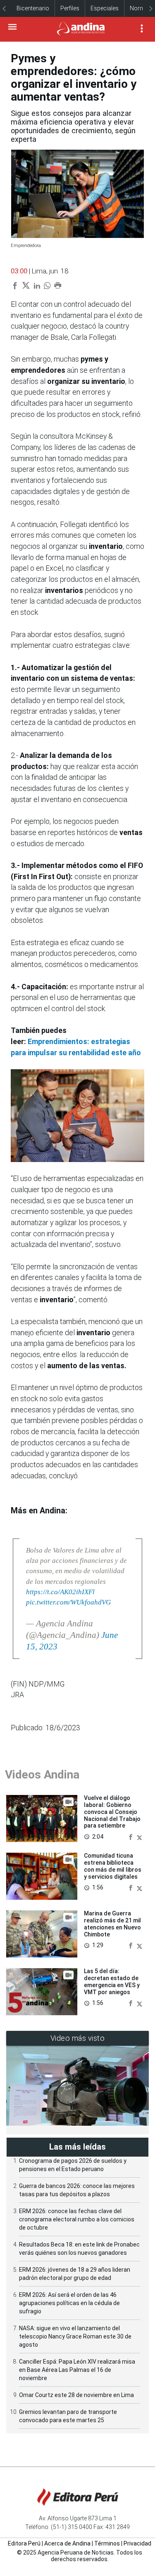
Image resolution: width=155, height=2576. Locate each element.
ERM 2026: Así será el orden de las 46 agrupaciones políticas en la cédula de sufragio (69, 2303)
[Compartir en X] (139, 1836)
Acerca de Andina (67, 2543)
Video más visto (78, 2038)
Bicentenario (33, 8)
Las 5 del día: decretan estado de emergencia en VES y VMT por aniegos (112, 1981)
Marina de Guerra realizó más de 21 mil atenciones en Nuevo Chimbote (112, 1924)
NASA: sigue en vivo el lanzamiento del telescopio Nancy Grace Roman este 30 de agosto (75, 2336)
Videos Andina (42, 1775)
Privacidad (137, 2543)
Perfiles (70, 8)
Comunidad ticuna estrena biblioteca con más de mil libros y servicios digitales (113, 1866)
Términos (107, 2543)
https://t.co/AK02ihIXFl (60, 1592)
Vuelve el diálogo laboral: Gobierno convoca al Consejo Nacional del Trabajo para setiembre (112, 1812)
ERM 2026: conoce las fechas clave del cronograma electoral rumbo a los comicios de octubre (77, 2219)
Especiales (105, 8)
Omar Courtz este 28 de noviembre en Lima (76, 2395)
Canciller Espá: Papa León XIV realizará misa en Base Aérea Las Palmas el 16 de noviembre (77, 2370)
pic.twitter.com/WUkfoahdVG (68, 1602)
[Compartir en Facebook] (131, 1836)
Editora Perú (24, 2543)
